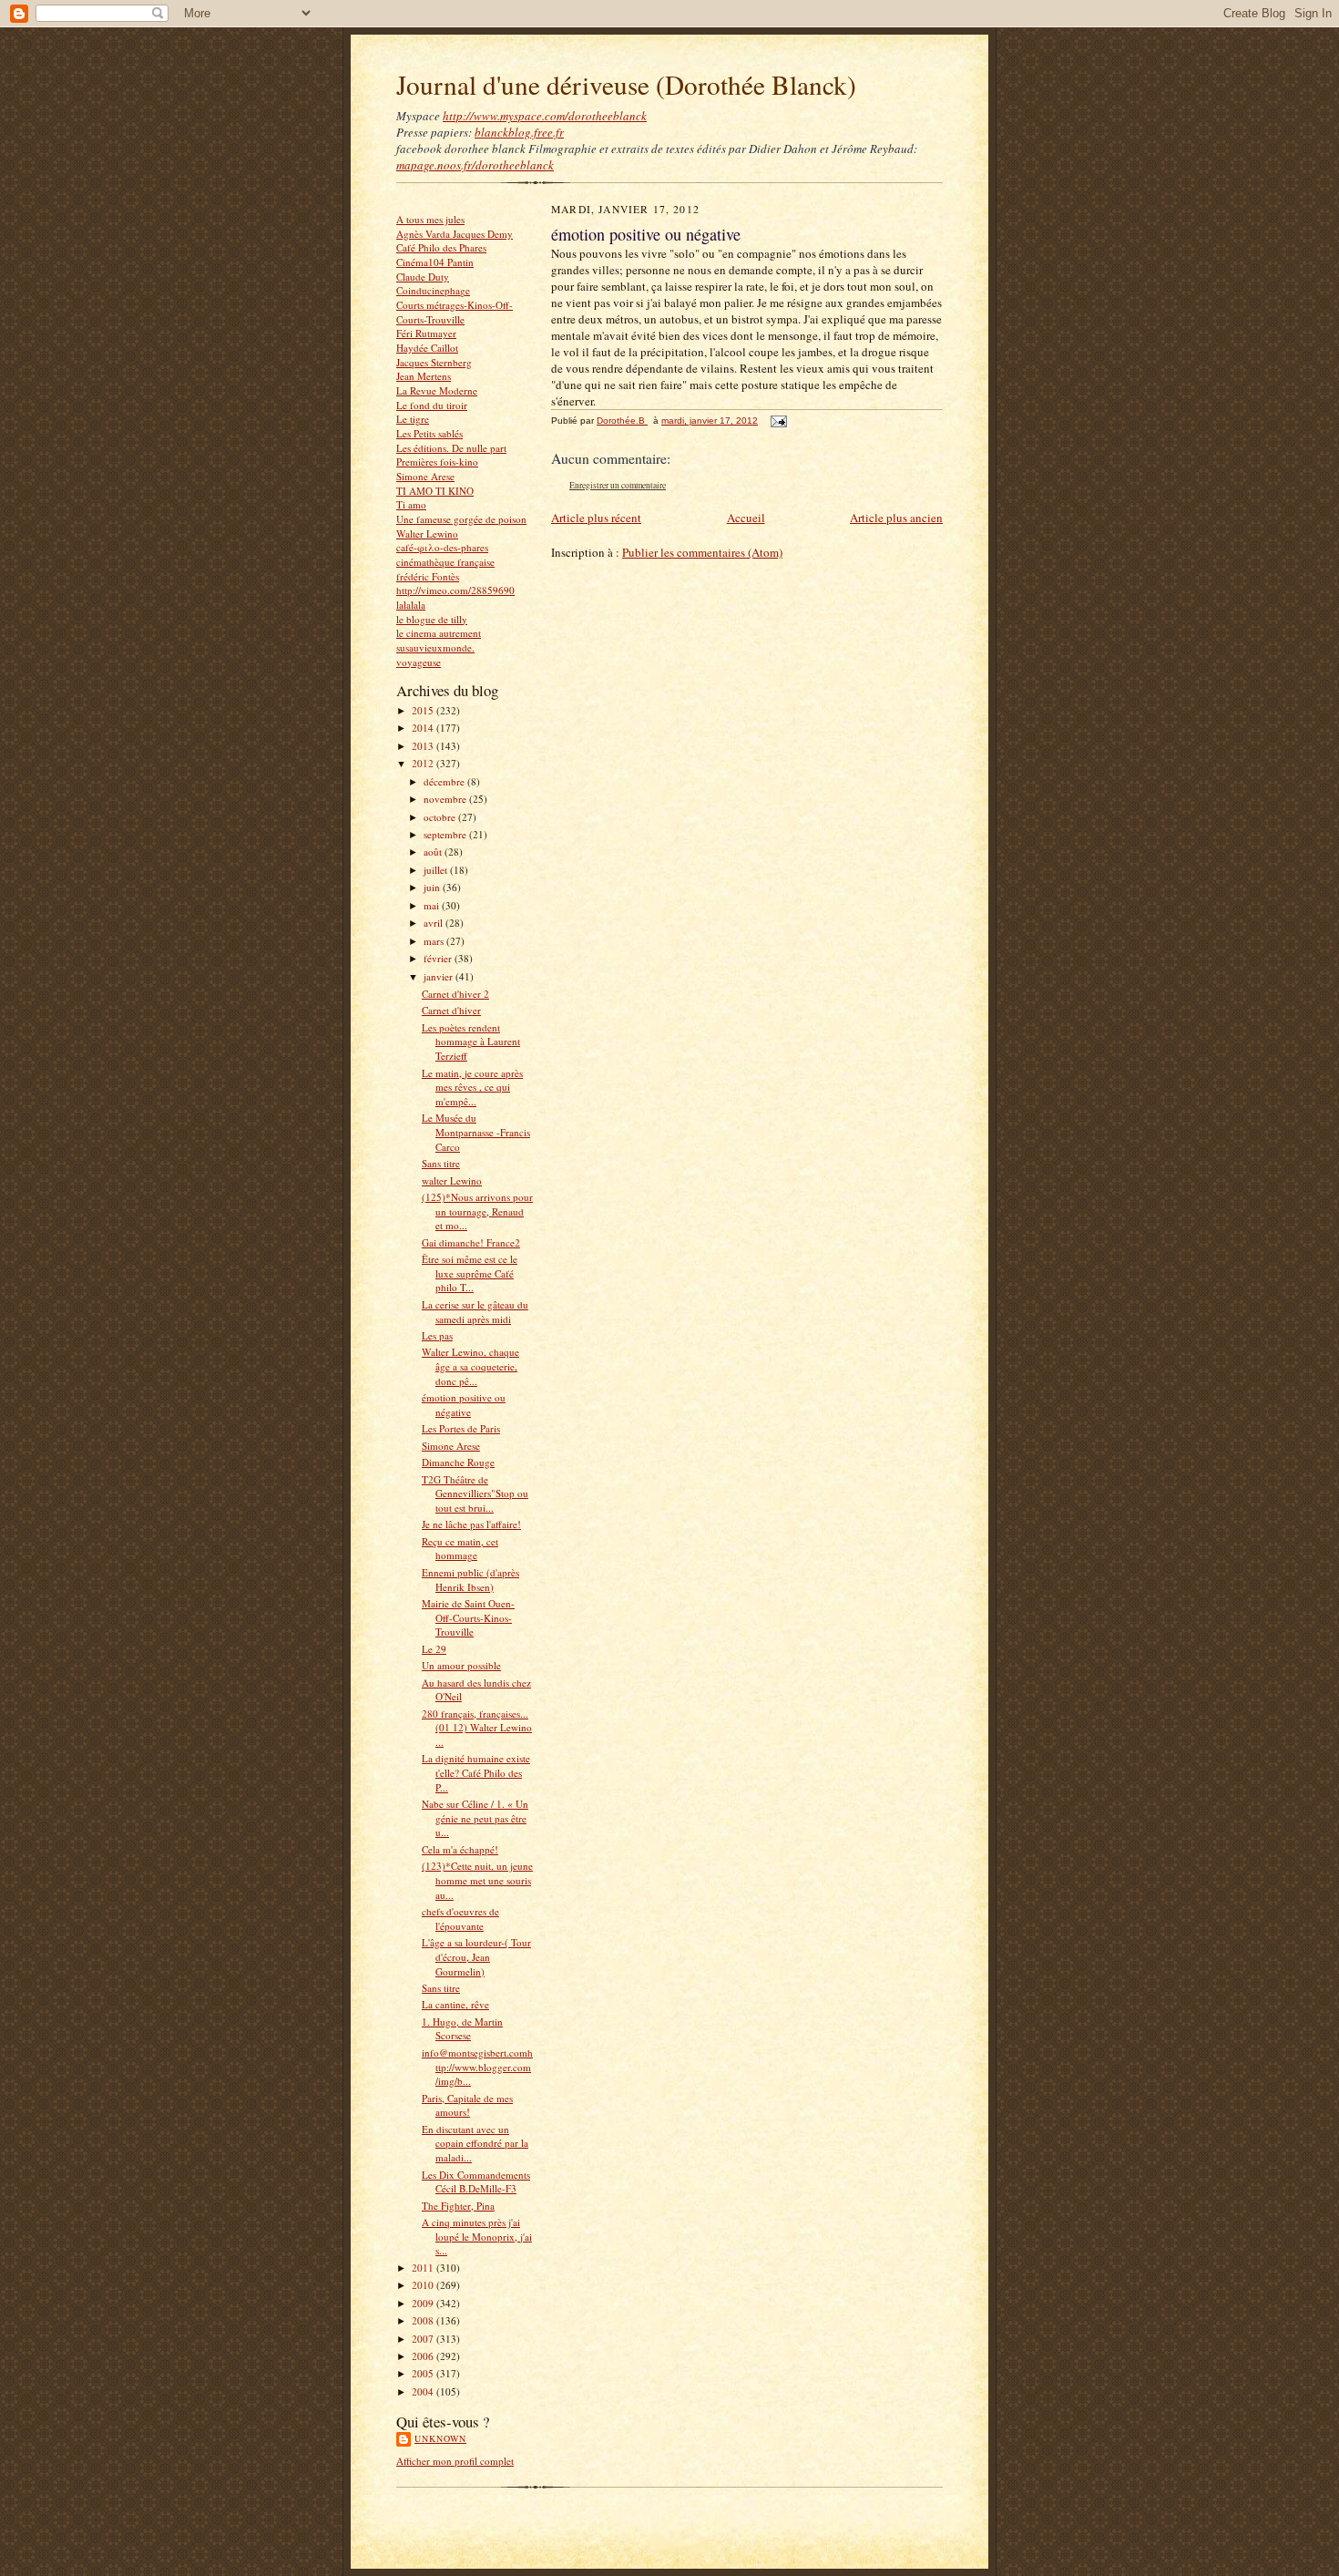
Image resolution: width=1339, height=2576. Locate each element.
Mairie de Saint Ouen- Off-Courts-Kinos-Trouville (468, 1617)
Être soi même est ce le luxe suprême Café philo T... (470, 1273)
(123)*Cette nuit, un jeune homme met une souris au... (477, 1880)
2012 (424, 763)
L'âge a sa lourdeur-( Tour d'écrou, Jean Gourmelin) (476, 1956)
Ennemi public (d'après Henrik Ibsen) (470, 1580)
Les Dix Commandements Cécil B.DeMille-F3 (476, 2182)
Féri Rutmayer (426, 333)
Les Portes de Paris (461, 1428)
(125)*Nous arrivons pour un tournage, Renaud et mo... (477, 1211)
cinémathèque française (445, 562)
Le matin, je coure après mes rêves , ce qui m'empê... (472, 1087)
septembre (446, 834)
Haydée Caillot (427, 348)
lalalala (411, 605)
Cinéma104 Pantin (435, 262)
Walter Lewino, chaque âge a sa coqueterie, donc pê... (470, 1366)
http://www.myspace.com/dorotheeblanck (545, 116)
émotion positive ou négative (464, 1405)
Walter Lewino (427, 534)
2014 (424, 728)
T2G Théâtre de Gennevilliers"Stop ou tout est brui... (475, 1493)
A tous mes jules (430, 219)
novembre (446, 799)
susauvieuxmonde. (435, 647)
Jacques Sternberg (434, 362)
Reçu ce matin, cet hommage (460, 1549)
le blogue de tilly (432, 619)
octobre (441, 817)
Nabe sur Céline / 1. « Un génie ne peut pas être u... (475, 1818)
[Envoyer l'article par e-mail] (778, 421)
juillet (437, 870)
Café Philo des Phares (441, 247)
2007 (424, 2339)
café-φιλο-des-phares (442, 547)
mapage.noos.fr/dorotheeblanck (475, 165)
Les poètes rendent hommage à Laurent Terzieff (471, 1042)
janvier (440, 976)
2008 (424, 2320)
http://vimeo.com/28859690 (455, 590)
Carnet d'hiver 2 (455, 994)
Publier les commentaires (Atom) (702, 552)
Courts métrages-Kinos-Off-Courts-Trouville (455, 312)
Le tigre (413, 419)
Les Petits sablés (429, 433)
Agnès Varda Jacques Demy (455, 234)
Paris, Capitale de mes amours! (467, 2105)
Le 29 (434, 1649)
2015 (424, 710)
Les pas (437, 1335)
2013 (424, 746)
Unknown (440, 2438)
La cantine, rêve (455, 2004)
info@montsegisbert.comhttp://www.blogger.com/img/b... (477, 2067)
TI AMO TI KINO (435, 491)
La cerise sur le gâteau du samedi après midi (475, 1312)
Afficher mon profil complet (455, 2461)
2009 (424, 2303)
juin (433, 887)
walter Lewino (452, 1180)
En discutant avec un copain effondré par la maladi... (475, 2143)
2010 (424, 2285)
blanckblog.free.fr (519, 132)
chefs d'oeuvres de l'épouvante (460, 1919)
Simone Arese (425, 476)
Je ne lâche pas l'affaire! (471, 1524)
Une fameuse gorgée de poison (461, 519)
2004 (424, 2391)
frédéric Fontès (428, 576)
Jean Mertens (424, 376)
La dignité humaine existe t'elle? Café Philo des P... (476, 1772)
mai (433, 905)
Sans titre (441, 1163)
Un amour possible (461, 1665)
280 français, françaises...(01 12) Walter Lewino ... (477, 1728)
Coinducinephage (433, 290)
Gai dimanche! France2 (471, 1242)
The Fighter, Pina (458, 2206)
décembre (445, 781)
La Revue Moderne (437, 390)
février (439, 958)
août (434, 852)
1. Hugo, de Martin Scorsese (462, 2029)
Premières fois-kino (437, 462)
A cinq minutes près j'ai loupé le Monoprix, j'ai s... (477, 2236)
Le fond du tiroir (432, 405)
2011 (424, 2268)
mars (435, 941)
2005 (424, 2373)
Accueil (746, 518)
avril (434, 923)
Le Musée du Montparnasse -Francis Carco (476, 1132)
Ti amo (411, 504)
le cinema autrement (439, 633)
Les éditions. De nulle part (451, 448)
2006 (424, 2356)
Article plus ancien (896, 518)
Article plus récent (596, 518)
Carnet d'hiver (451, 1010)
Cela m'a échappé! (460, 1849)
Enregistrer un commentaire (618, 485)
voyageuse (419, 662)
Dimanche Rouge (458, 1462)
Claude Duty (423, 277)
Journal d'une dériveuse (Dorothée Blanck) (626, 84)
